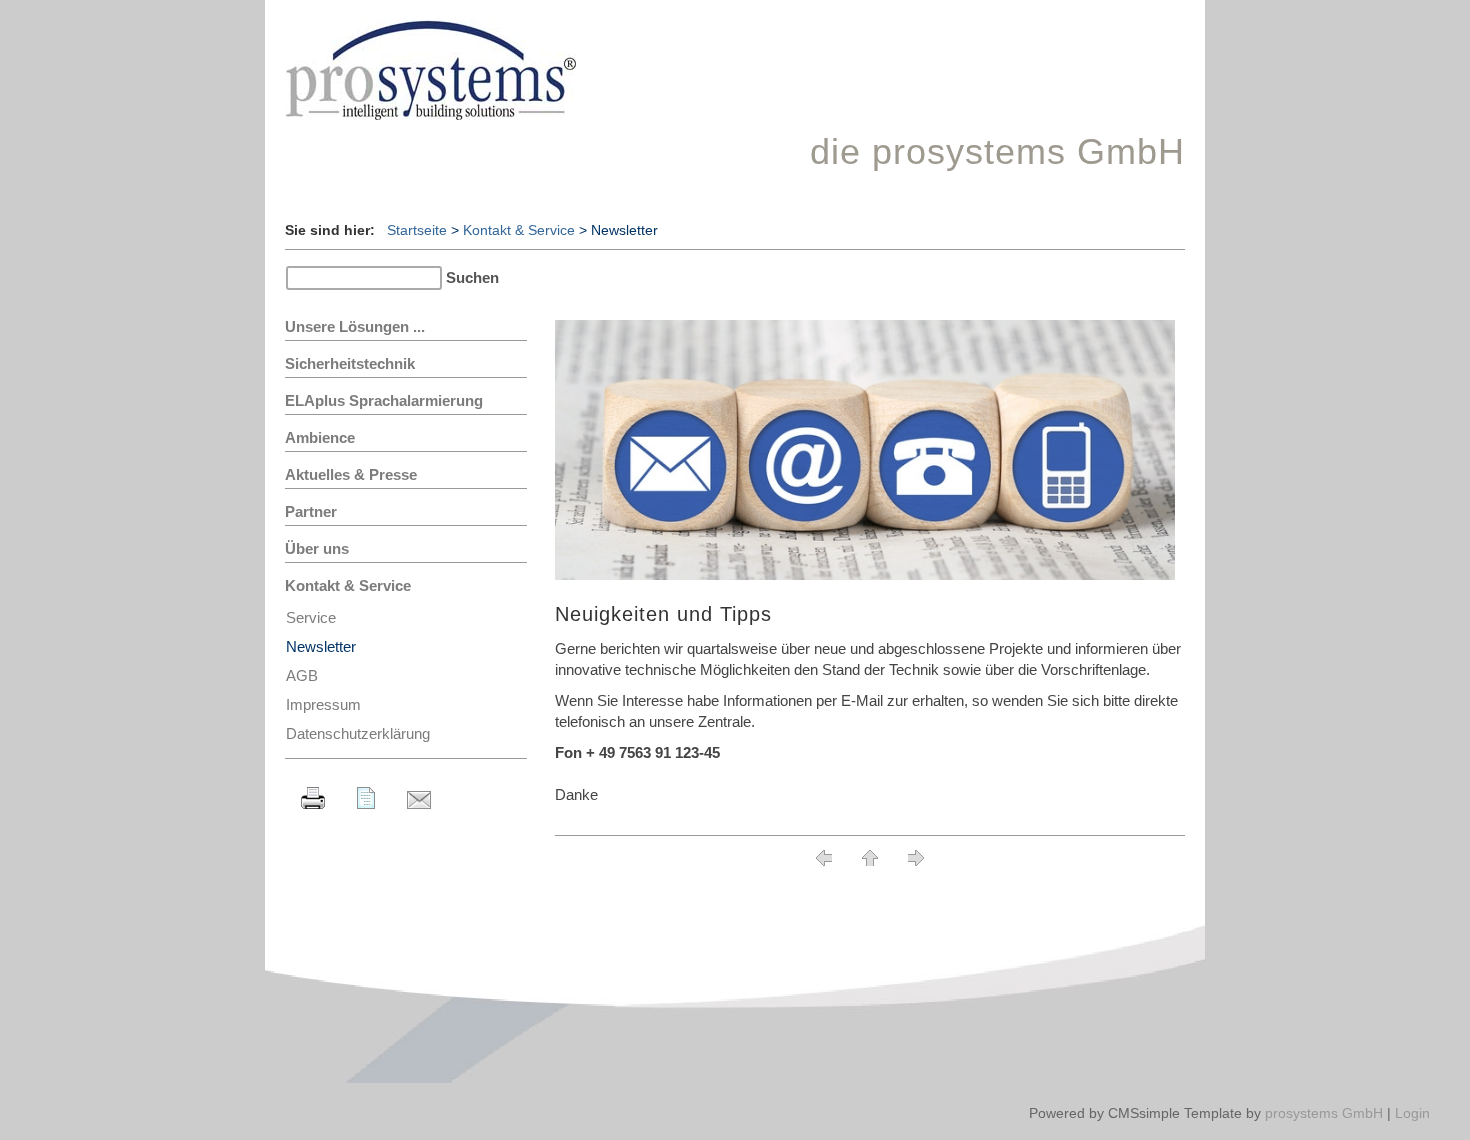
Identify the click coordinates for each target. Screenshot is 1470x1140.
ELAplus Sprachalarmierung (384, 400)
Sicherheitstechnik (350, 363)
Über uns (317, 548)
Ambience (320, 437)
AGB (302, 675)
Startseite (417, 230)
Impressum (323, 704)
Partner (311, 511)
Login (1412, 1113)
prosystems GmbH (1324, 1113)
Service (311, 617)
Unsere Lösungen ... (355, 326)
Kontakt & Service (519, 230)
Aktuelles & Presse (351, 474)
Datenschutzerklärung (358, 733)
